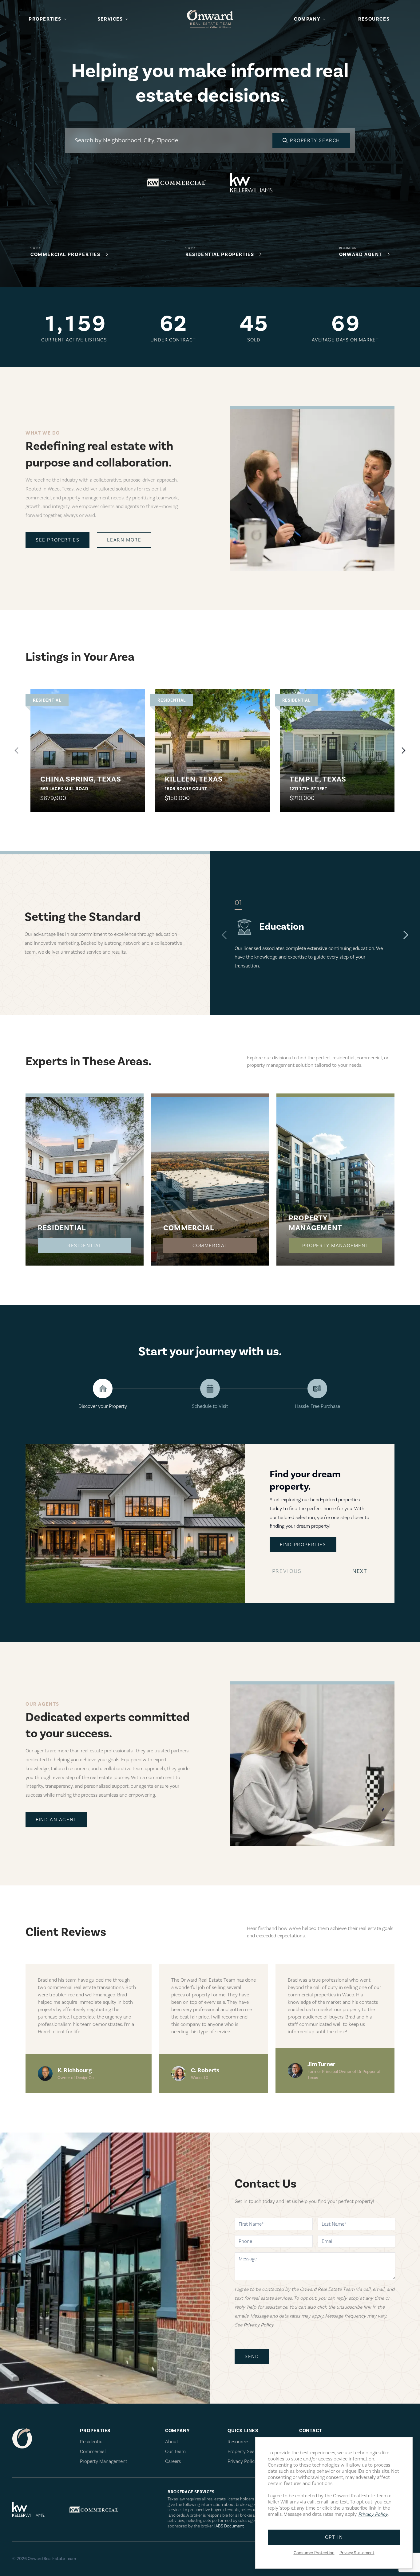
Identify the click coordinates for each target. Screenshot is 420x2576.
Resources (374, 19)
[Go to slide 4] (376, 981)
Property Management (335, 1246)
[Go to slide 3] (336, 981)
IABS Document (229, 2526)
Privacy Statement (357, 2553)
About (172, 2442)
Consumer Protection (314, 2553)
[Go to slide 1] (254, 981)
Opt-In (334, 2537)
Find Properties (303, 1545)
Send (252, 2357)
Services (110, 19)
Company (307, 19)
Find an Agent (56, 1820)
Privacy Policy (242, 2461)
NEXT (361, 1573)
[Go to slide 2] (295, 981)
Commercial (210, 1246)
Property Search (244, 2452)
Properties (45, 19)
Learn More (124, 540)
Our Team (175, 2452)
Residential (85, 1246)
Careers (173, 2461)
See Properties (57, 540)
